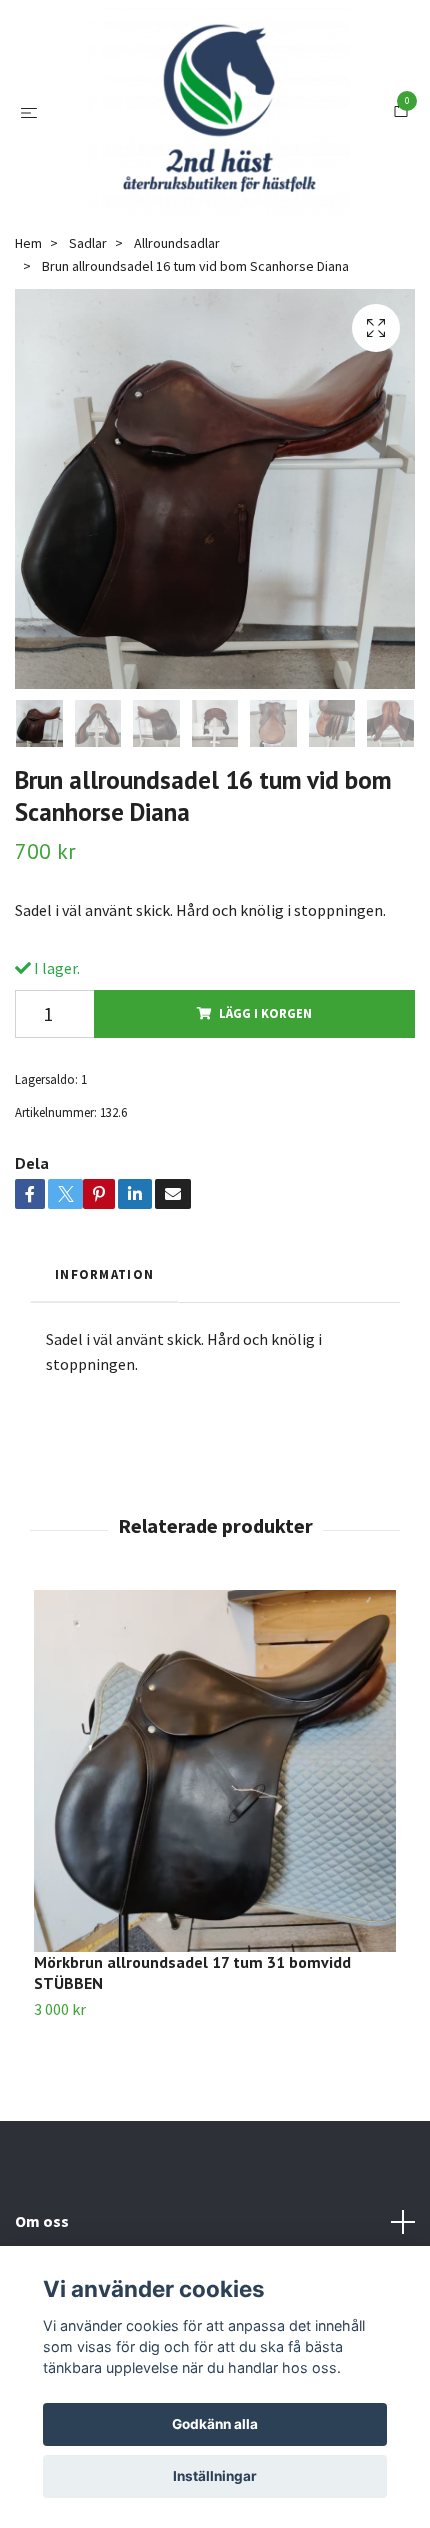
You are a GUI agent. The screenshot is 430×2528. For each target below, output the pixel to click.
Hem (28, 275)
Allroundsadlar (177, 275)
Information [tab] (104, 1306)
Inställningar (215, 2476)
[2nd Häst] (219, 128)
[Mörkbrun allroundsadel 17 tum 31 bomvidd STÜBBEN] (215, 1803)
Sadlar (88, 275)
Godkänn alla (215, 2424)
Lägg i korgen (265, 1045)
